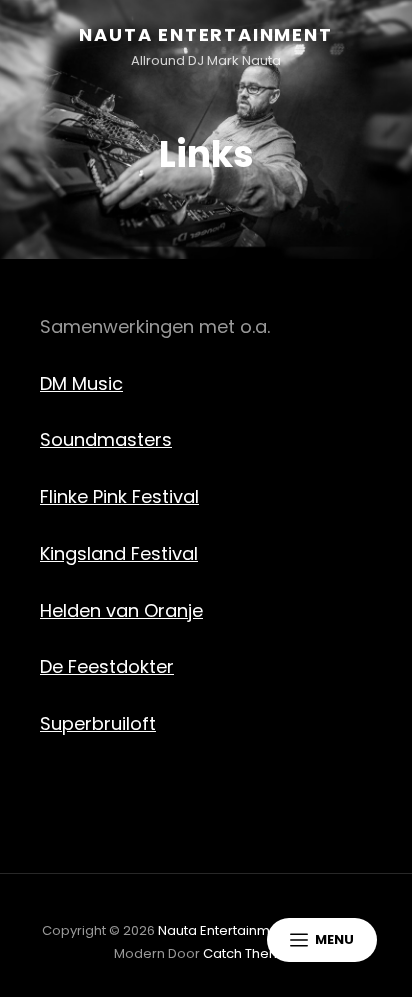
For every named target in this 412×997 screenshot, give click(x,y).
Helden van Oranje (121, 610)
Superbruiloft (98, 723)
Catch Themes (250, 953)
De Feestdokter (107, 666)
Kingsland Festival (119, 553)
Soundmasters (106, 439)
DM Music (81, 383)
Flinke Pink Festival (119, 496)
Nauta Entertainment (205, 34)
